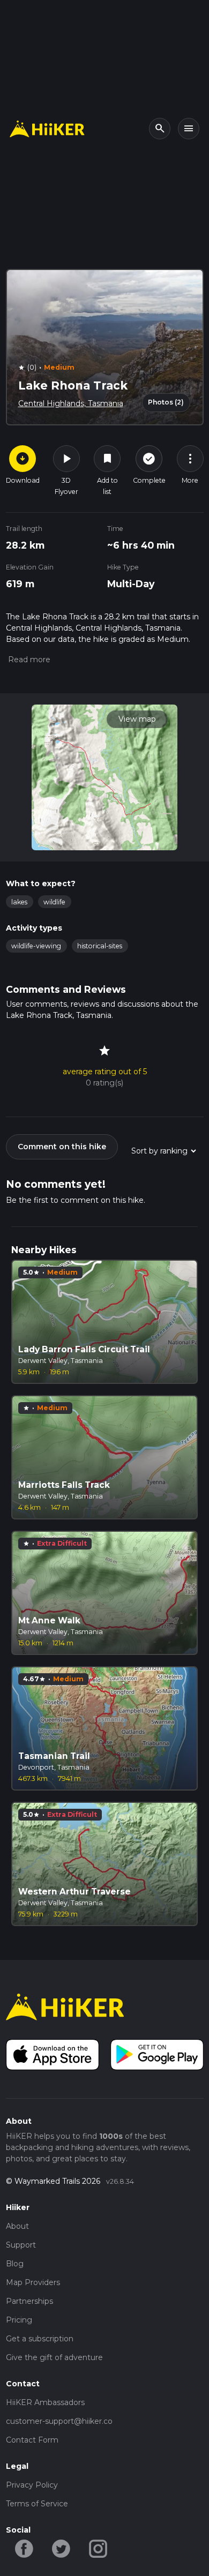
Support (21, 2245)
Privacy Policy (32, 2485)
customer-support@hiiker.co (59, 2421)
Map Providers (33, 2282)
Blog (15, 2264)
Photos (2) (166, 402)
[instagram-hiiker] (98, 2548)
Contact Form (32, 2440)
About (17, 2226)
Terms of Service (37, 2504)
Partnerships (29, 2301)
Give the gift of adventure (54, 2357)
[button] (28, 660)
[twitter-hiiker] (61, 2548)
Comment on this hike (62, 1147)
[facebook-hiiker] (24, 2548)
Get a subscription (40, 2339)
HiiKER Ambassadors (45, 2402)
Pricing (19, 2320)
